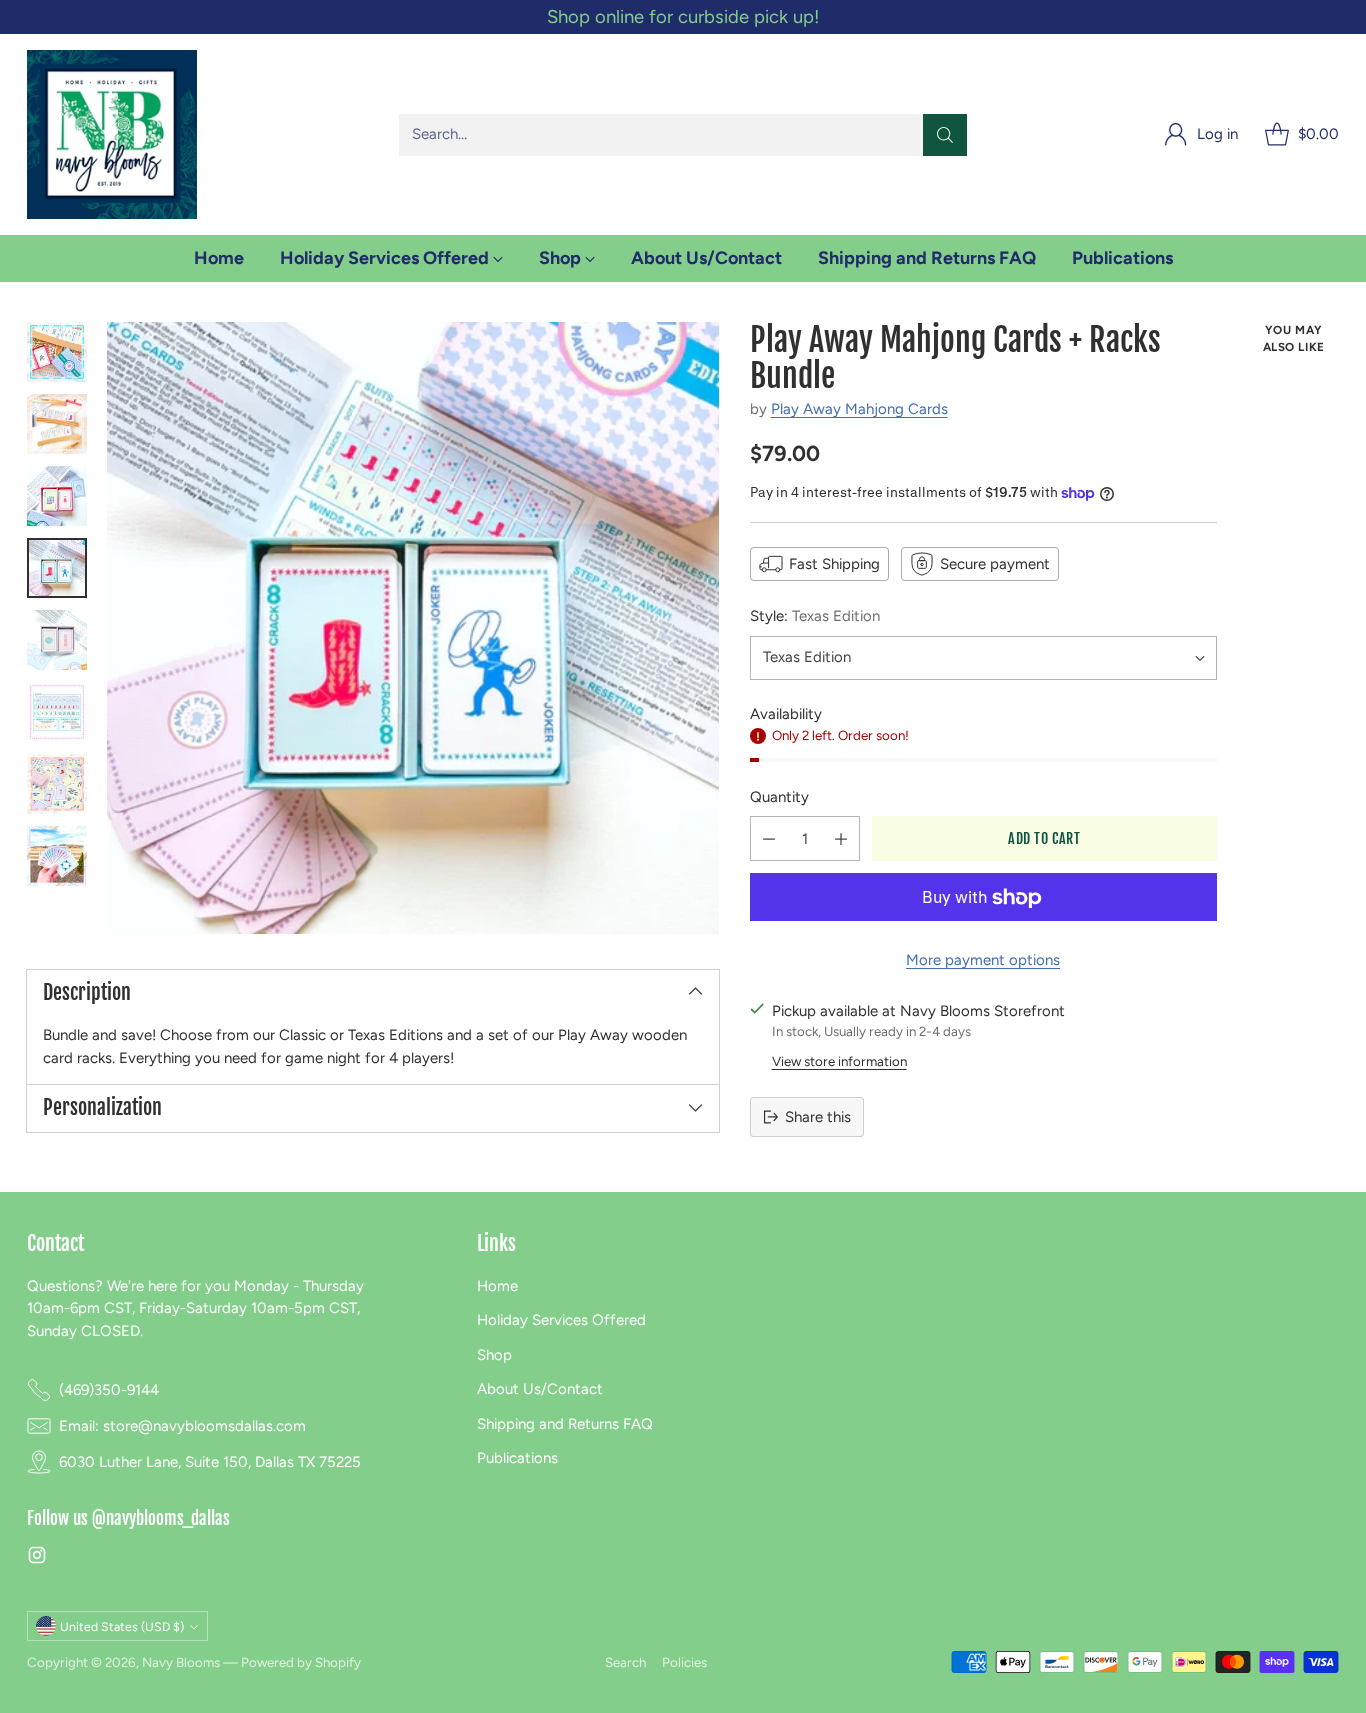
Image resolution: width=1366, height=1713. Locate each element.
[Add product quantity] (841, 839)
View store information (839, 1062)
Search (625, 1662)
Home (497, 1286)
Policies (684, 1662)
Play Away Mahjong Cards (859, 410)
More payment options (983, 961)
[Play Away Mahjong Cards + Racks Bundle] (413, 628)
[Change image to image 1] (57, 352)
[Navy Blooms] (112, 134)
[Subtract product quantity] (769, 839)
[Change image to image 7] (57, 784)
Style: (815, 616)
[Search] (945, 135)
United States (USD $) (122, 1626)
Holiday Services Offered (561, 1320)
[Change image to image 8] (57, 856)
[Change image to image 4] (57, 568)
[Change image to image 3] (57, 496)
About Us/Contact (540, 1389)
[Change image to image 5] (57, 640)
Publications (517, 1458)
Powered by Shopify (301, 1662)
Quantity (779, 797)
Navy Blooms (181, 1662)
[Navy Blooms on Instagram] (37, 1558)
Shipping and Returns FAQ (565, 1424)
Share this (818, 1117)
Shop (494, 1355)
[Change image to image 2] (57, 424)
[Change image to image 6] (57, 712)
